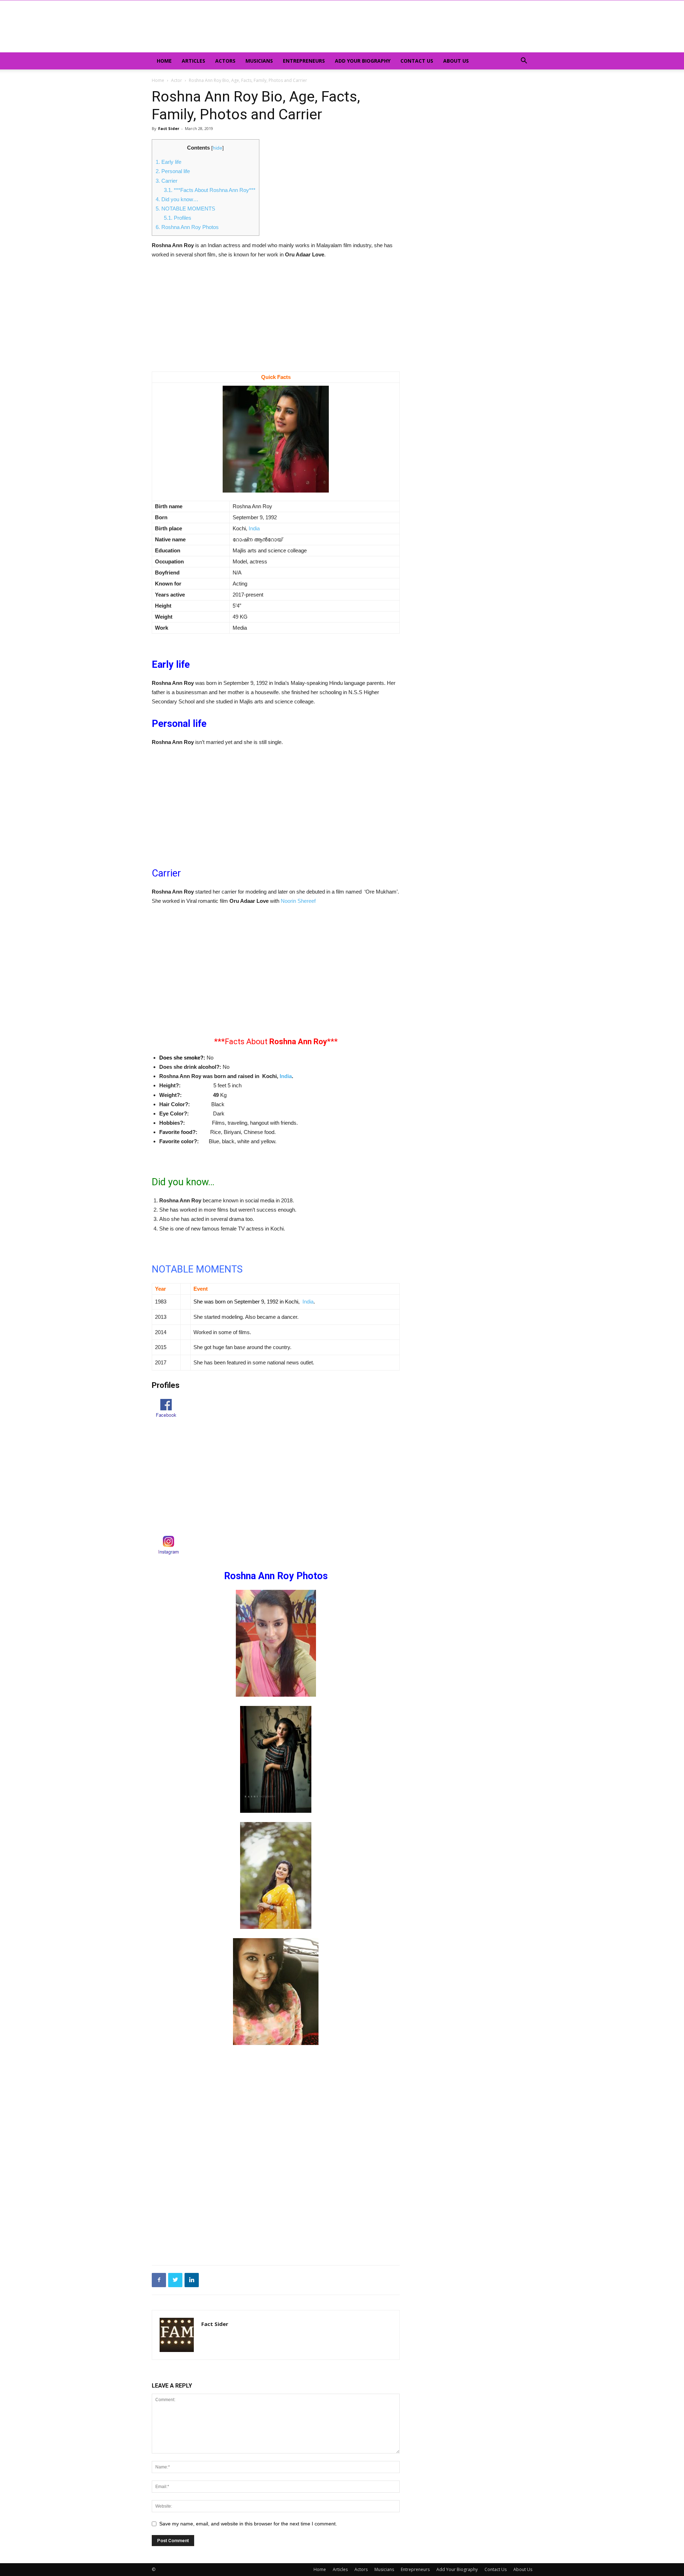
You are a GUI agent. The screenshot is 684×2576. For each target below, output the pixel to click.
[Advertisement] (276, 319)
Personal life (173, 171)
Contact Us (417, 61)
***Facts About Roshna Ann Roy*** (210, 190)
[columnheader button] (166, 1289)
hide (217, 148)
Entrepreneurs (304, 61)
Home (164, 61)
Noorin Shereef (298, 901)
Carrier (167, 181)
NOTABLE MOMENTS (185, 209)
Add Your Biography (363, 61)
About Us (456, 61)
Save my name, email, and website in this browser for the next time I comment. (248, 2524)
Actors (225, 61)
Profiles (178, 218)
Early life (169, 162)
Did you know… (177, 199)
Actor (177, 80)
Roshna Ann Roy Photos (187, 227)
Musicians (259, 61)
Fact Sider (169, 128)
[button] (524, 61)
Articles (193, 61)
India (254, 528)
